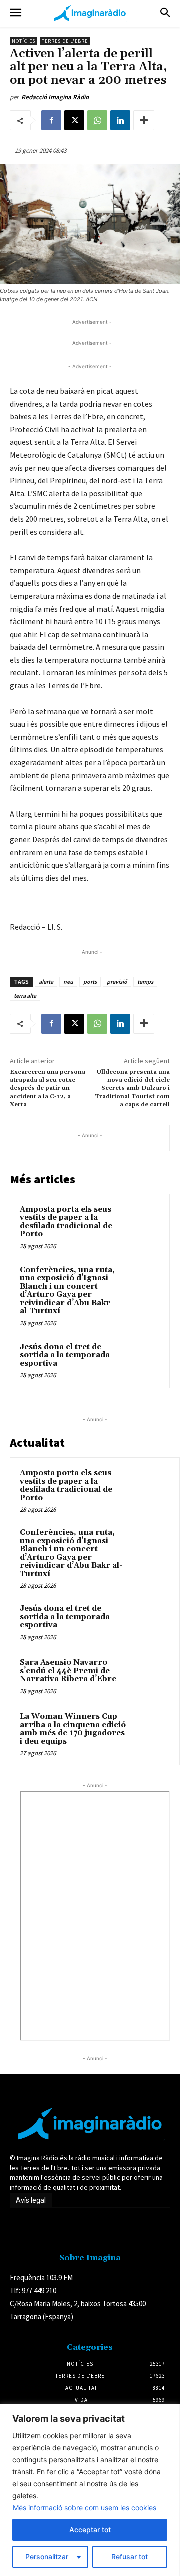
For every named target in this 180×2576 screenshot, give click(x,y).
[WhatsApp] (97, 120)
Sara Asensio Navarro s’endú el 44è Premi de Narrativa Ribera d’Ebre (68, 1671)
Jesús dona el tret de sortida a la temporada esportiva (65, 1355)
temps (145, 982)
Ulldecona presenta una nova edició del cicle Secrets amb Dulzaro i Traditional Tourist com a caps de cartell (132, 1089)
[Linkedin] (120, 120)
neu (68, 982)
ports (90, 982)
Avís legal (31, 2200)
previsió (117, 982)
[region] (90, 2490)
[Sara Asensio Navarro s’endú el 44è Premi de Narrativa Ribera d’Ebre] (150, 1676)
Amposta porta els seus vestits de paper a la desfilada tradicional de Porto (66, 1222)
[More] (144, 120)
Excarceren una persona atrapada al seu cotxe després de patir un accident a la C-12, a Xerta (48, 1089)
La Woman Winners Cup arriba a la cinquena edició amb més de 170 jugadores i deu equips (73, 1729)
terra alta (25, 996)
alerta (46, 982)
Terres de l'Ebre (65, 41)
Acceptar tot (90, 2529)
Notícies (24, 41)
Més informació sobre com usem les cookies (85, 2507)
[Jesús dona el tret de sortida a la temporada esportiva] (142, 1359)
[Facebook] (51, 120)
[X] (74, 120)
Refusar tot (130, 2556)
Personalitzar (47, 2556)
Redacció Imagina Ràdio (55, 97)
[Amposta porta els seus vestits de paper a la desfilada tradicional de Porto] (142, 1222)
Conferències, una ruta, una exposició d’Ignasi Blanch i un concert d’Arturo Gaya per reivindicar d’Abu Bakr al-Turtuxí (67, 1291)
